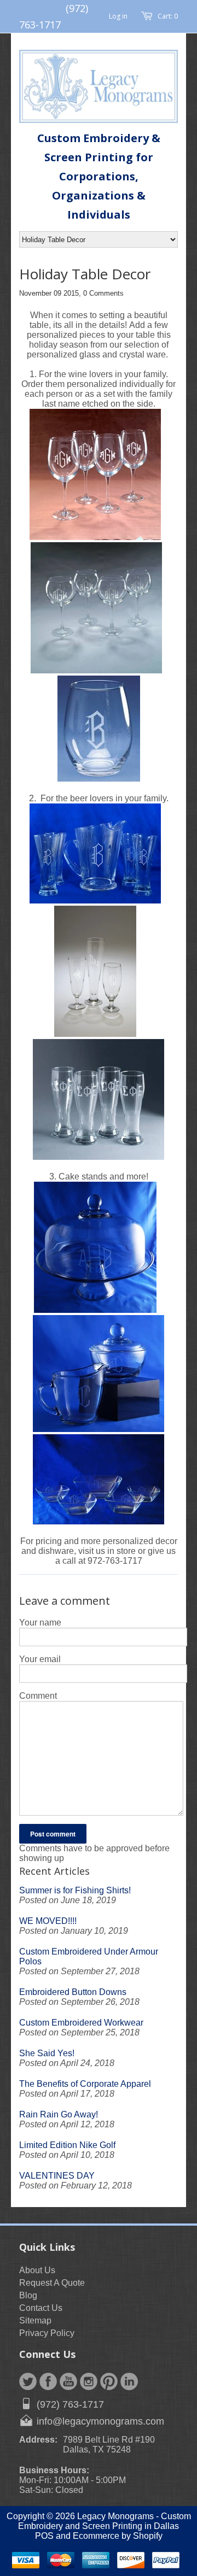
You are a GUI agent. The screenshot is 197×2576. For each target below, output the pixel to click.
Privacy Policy (47, 2333)
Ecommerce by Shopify (118, 2536)
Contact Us (41, 2308)
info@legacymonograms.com (100, 2421)
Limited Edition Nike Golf (67, 2145)
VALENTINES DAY (57, 2176)
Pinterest (109, 2381)
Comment (38, 1696)
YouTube (68, 2381)
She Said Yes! (47, 2053)
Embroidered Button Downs (73, 1992)
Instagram (89, 2381)
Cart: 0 (168, 16)
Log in (118, 16)
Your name (40, 1623)
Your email (40, 1659)
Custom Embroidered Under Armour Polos (89, 1956)
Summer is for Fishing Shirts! (75, 1890)
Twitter (28, 2381)
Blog (28, 2295)
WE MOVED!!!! (48, 1921)
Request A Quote (52, 2283)
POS (44, 2536)
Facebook (48, 2381)
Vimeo (129, 2381)
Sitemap (35, 2320)
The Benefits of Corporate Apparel (85, 2084)
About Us (37, 2270)
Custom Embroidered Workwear (81, 2023)
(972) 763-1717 (70, 2404)
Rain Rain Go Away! (59, 2114)
